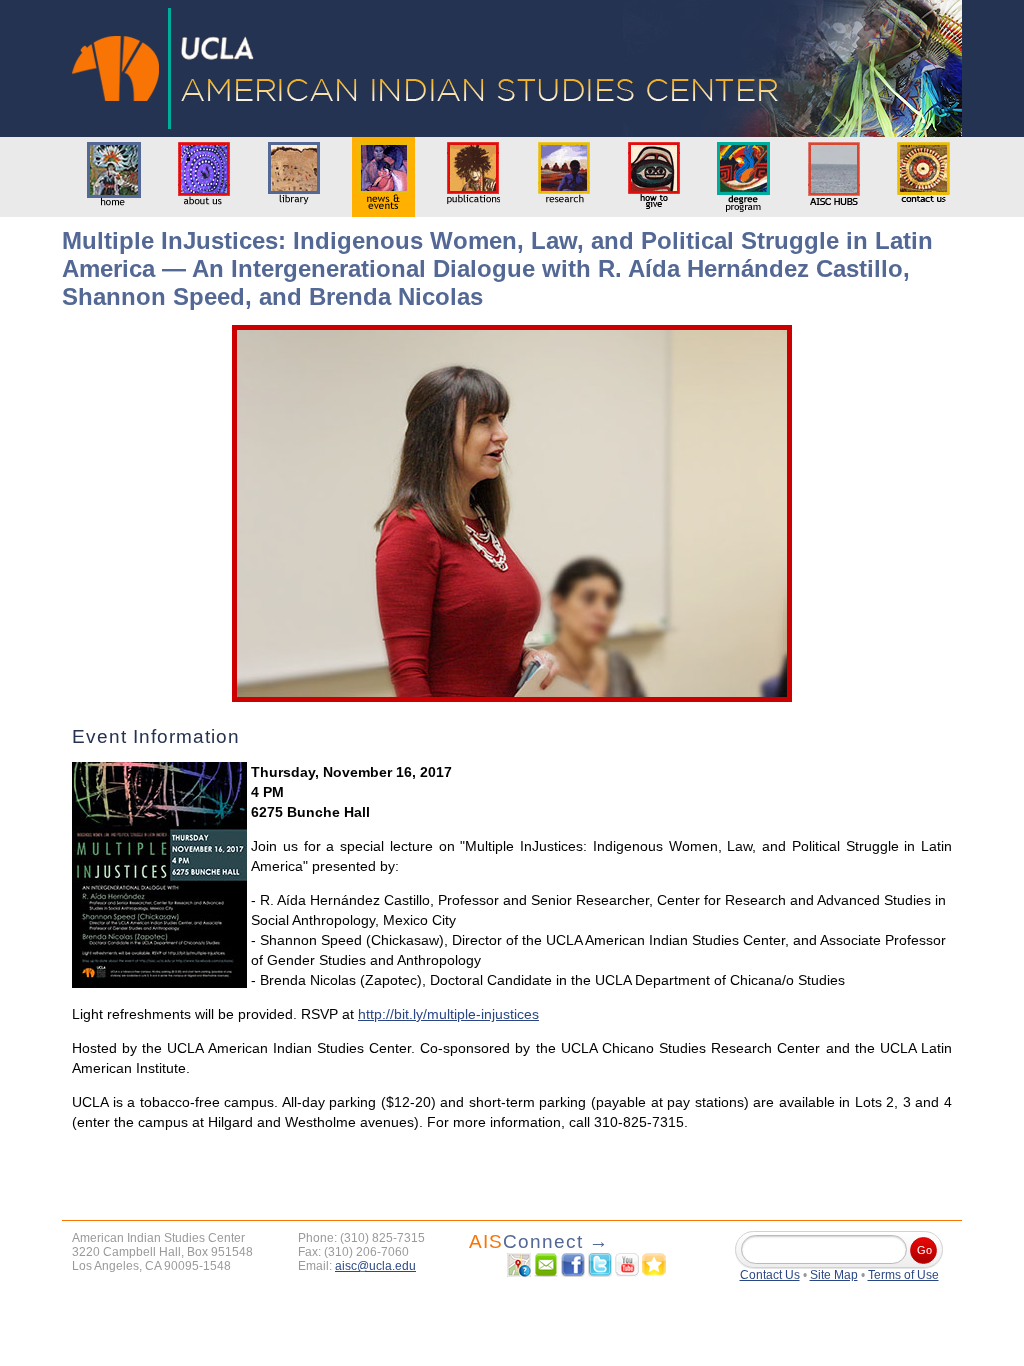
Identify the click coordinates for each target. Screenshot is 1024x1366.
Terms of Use (903, 1275)
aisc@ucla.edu (375, 1266)
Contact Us (770, 1275)
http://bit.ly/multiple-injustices (448, 1014)
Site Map (834, 1275)
